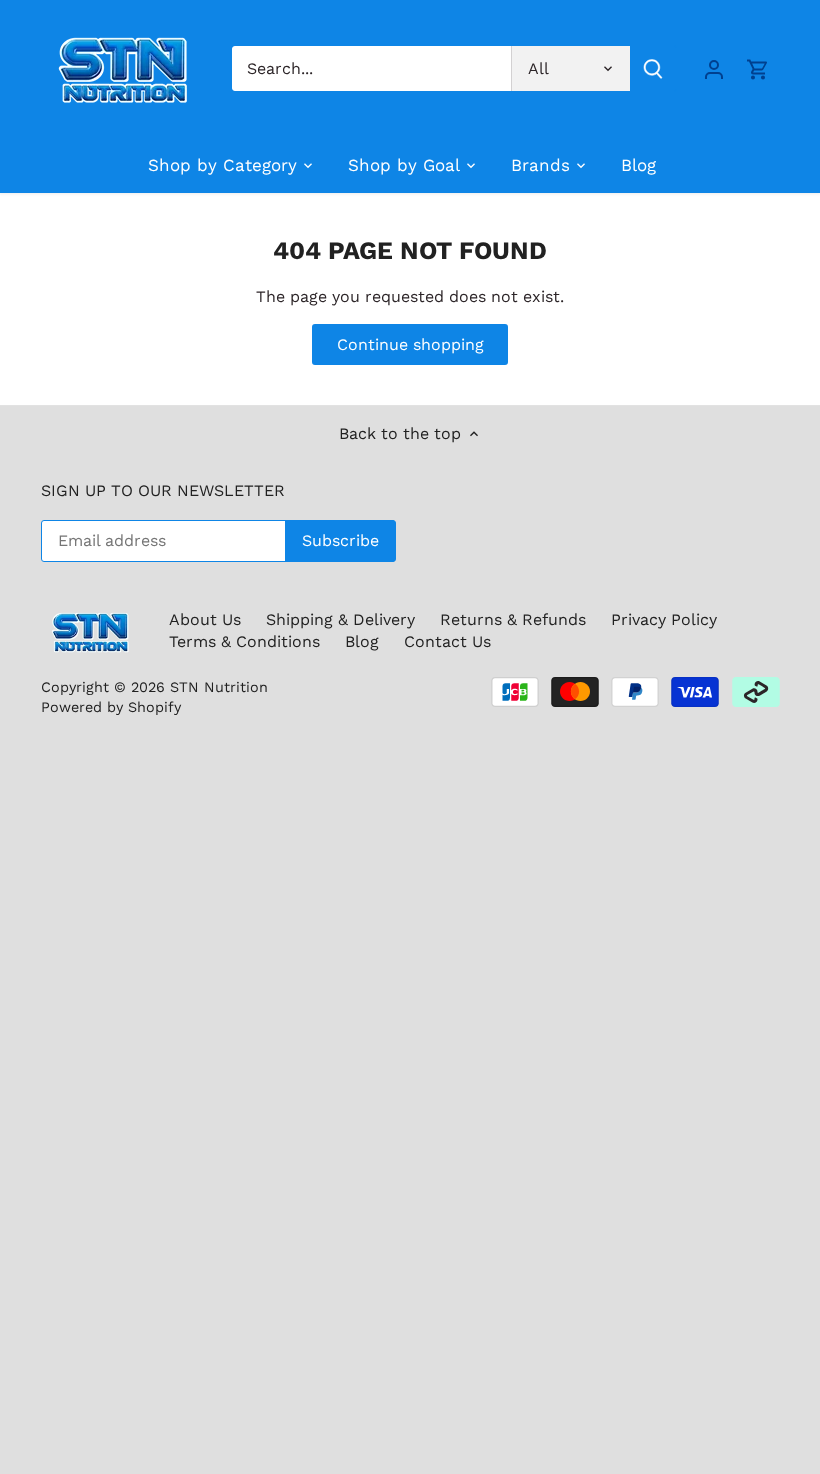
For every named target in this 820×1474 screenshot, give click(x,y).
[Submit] (653, 68)
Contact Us (447, 641)
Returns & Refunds (513, 619)
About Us (205, 619)
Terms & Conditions (244, 641)
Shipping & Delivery (340, 619)
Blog (362, 641)
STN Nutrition (219, 687)
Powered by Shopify (111, 707)
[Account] (714, 68)
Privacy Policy (664, 619)
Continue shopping (410, 344)
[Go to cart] (758, 68)
